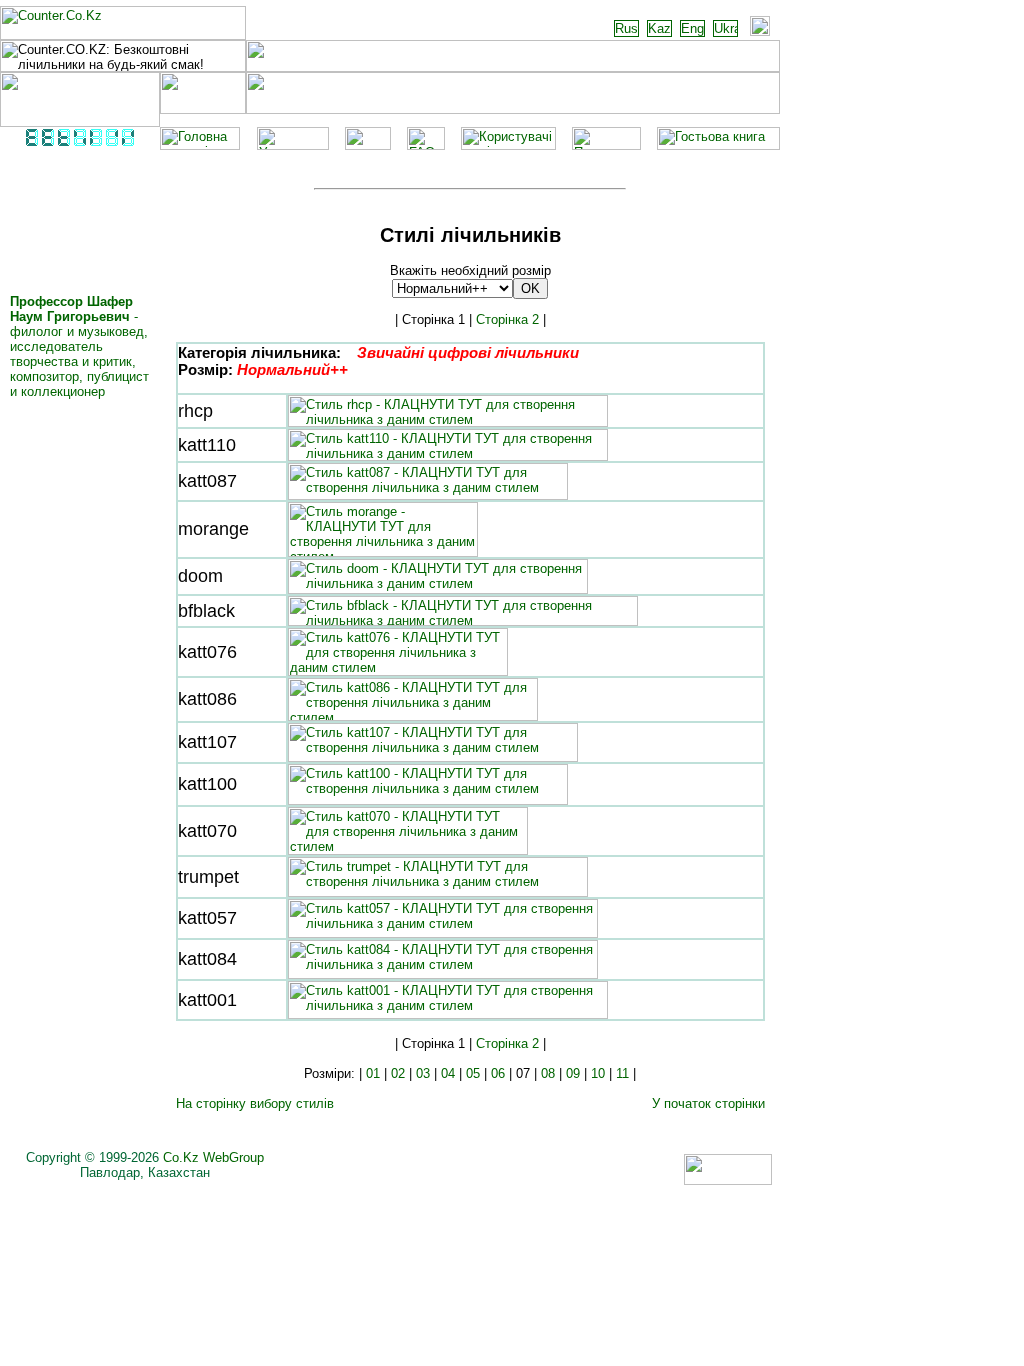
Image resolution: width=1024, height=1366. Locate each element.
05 (473, 1073)
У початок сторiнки (708, 1103)
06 (498, 1073)
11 (622, 1073)
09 (573, 1073)
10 (598, 1073)
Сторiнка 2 (507, 319)
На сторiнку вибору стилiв (255, 1103)
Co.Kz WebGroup (213, 1157)
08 (548, 1073)
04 (448, 1073)
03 (423, 1073)
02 (398, 1073)
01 (373, 1073)
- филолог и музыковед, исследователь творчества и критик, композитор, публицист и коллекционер (79, 346)
